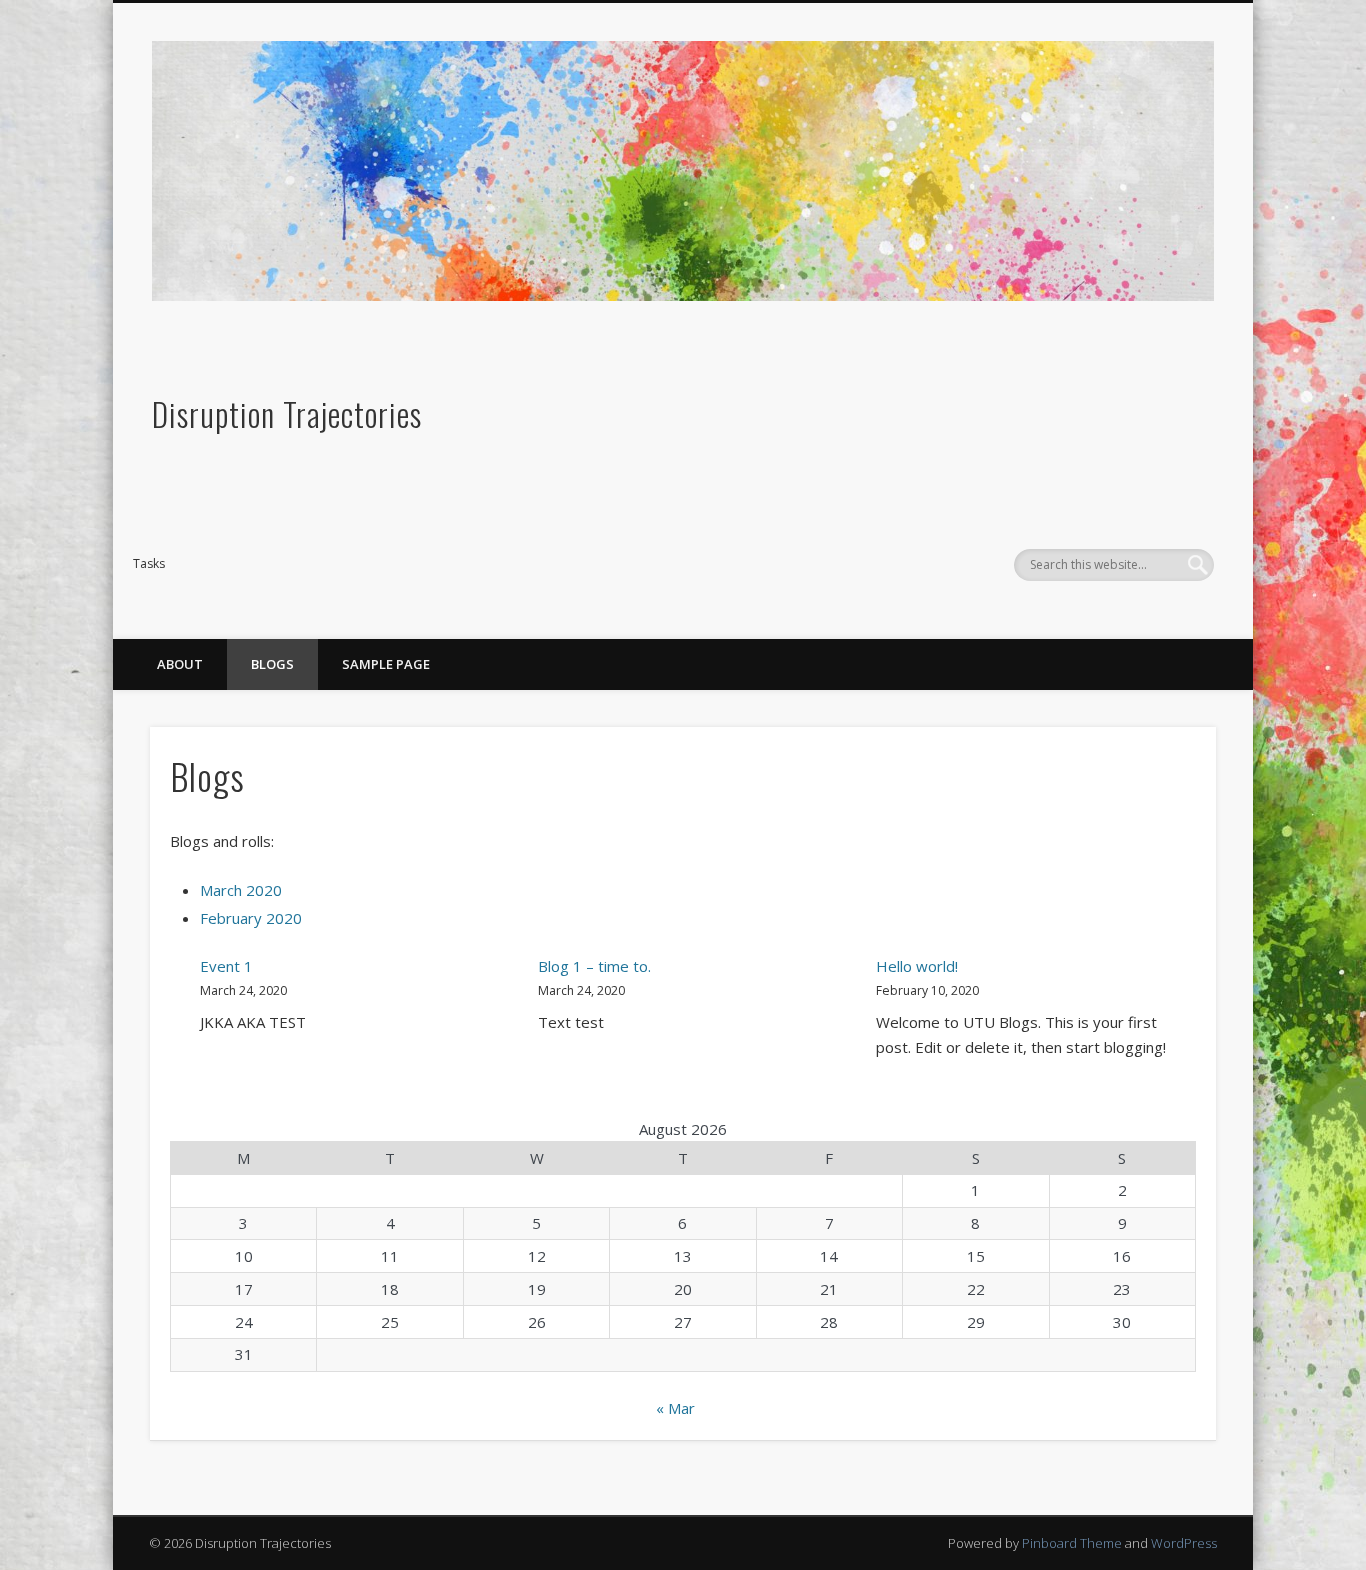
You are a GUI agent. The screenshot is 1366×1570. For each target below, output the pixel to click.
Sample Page (386, 664)
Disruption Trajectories (287, 413)
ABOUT (180, 664)
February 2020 (251, 918)
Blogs (272, 664)
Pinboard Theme (1072, 1543)
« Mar (675, 1408)
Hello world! (917, 966)
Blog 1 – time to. (594, 966)
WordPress (1184, 1543)
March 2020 (241, 890)
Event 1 (226, 966)
